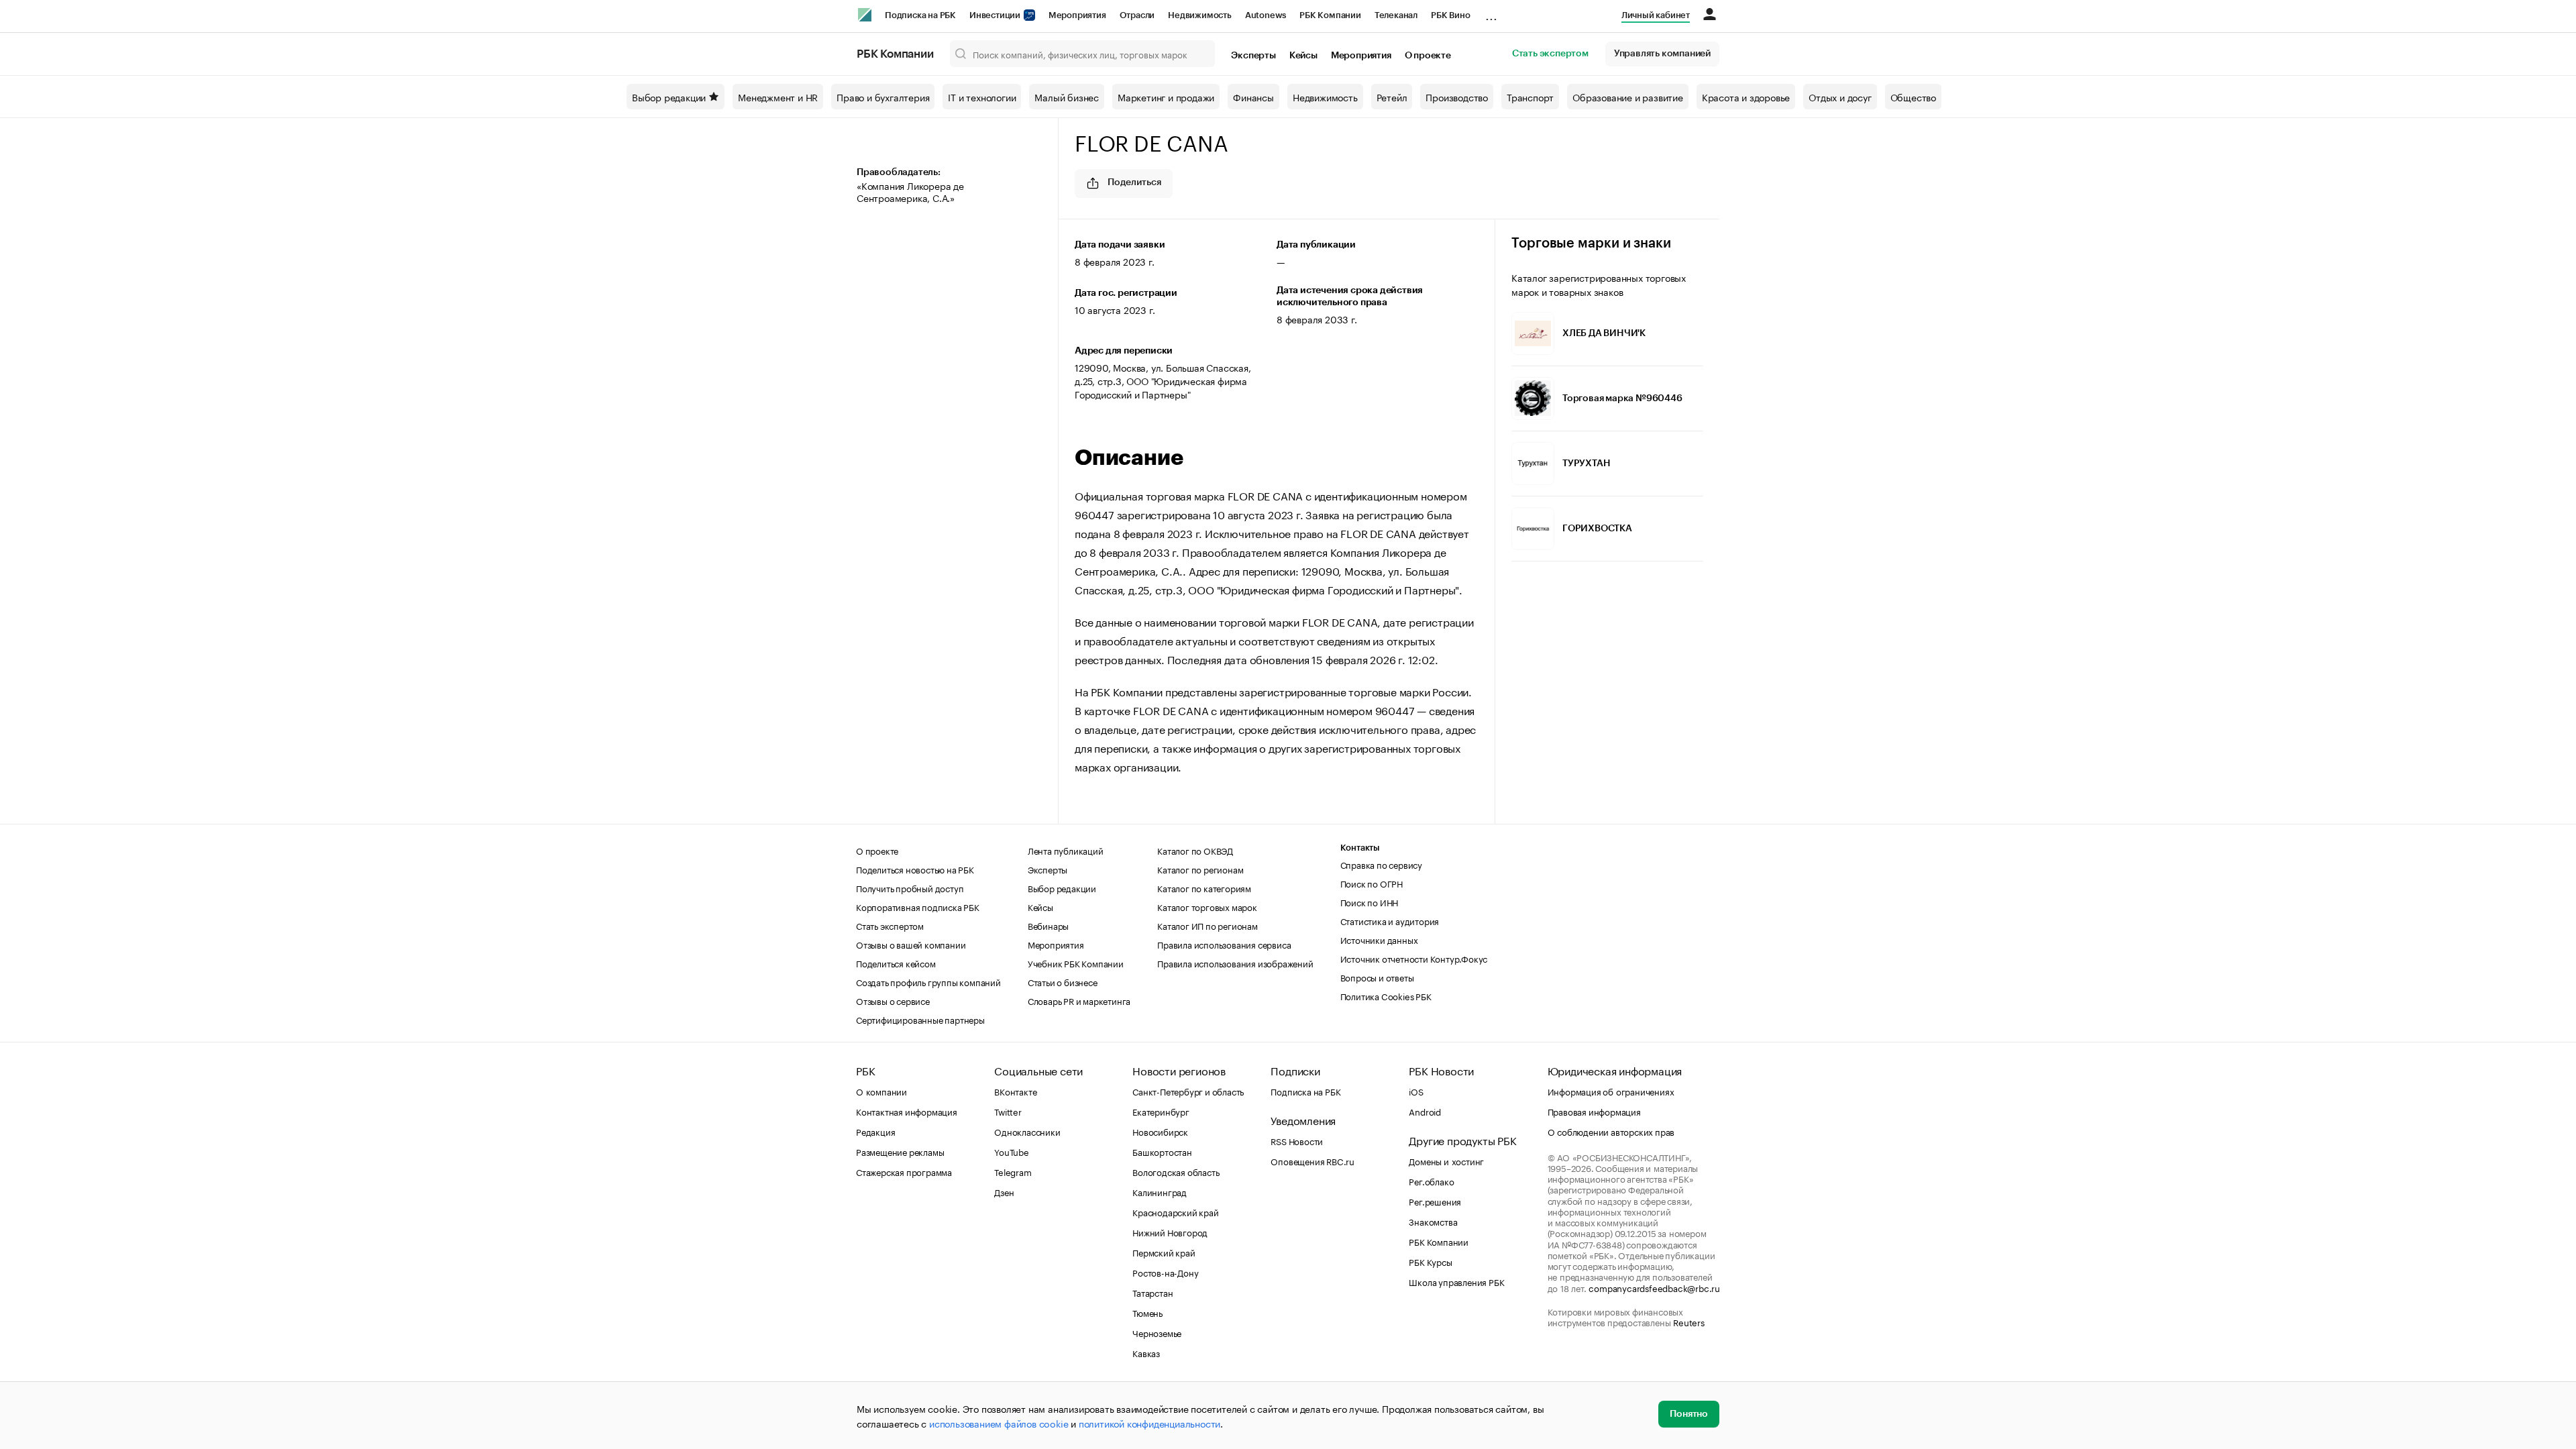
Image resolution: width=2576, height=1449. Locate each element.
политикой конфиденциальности (1149, 1423)
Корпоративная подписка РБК (918, 906)
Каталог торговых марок (1207, 906)
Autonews (1266, 15)
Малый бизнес (1067, 97)
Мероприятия (1077, 15)
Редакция (875, 1131)
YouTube (1012, 1151)
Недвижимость (1200, 15)
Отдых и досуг (1840, 97)
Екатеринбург (1161, 1111)
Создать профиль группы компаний (928, 981)
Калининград (1160, 1191)
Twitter (1008, 1111)
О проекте (1428, 56)
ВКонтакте (1015, 1091)
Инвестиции (996, 15)
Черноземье (1157, 1332)
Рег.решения (1435, 1201)
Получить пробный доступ (910, 888)
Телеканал (1396, 15)
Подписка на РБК (920, 15)
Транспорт (1530, 97)
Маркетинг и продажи (1166, 97)
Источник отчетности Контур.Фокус (1414, 958)
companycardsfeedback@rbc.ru (1654, 1287)
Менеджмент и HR (778, 97)
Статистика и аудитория (1390, 920)
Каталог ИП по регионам (1207, 925)
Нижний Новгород (1170, 1232)
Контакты (1360, 848)
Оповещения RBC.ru (1312, 1161)
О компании (881, 1091)
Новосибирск (1160, 1131)
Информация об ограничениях (1611, 1091)
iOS (1416, 1091)
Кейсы (1303, 56)
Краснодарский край (1175, 1212)
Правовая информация (1594, 1111)
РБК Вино (1450, 15)
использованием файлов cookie (999, 1423)
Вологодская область (1176, 1171)
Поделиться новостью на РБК (915, 869)
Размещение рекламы (900, 1151)
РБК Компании (1330, 15)
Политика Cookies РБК (1386, 996)
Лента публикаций (1066, 850)
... (1491, 13)
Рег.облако (1431, 1181)
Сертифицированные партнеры (920, 1019)
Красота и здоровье (1746, 97)
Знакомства (1433, 1221)
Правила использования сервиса (1224, 944)
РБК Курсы (1430, 1261)
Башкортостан (1162, 1151)
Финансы (1253, 97)
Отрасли (1137, 15)
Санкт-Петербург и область (1188, 1091)
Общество (1913, 97)
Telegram (1013, 1171)
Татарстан (1152, 1292)
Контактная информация (907, 1111)
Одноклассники (1027, 1131)
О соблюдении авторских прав (1611, 1131)
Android (1425, 1111)
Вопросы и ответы (1377, 977)
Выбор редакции (669, 97)
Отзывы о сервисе (893, 1000)
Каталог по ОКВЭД (1195, 850)
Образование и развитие (1628, 97)
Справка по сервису (1381, 864)
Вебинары (1048, 925)
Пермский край (1164, 1252)
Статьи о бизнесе (1063, 981)
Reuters (1689, 1322)
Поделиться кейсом (896, 963)
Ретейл (1392, 97)
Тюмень (1147, 1312)
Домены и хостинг (1446, 1161)
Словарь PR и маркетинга (1079, 1000)
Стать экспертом (1550, 54)
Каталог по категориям (1204, 888)
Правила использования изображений (1235, 963)
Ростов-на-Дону (1165, 1272)
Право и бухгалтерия (883, 97)
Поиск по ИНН (1370, 902)
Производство (1457, 97)
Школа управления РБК (1456, 1281)
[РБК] (865, 15)
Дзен (1004, 1191)
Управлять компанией (1662, 54)
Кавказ (1146, 1352)
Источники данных (1379, 939)
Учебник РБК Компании (1076, 963)
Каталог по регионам (1200, 869)
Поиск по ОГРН (1372, 883)
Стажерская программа (904, 1171)
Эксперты (1253, 56)
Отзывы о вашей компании (911, 944)
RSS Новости (1297, 1140)
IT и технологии (982, 97)
